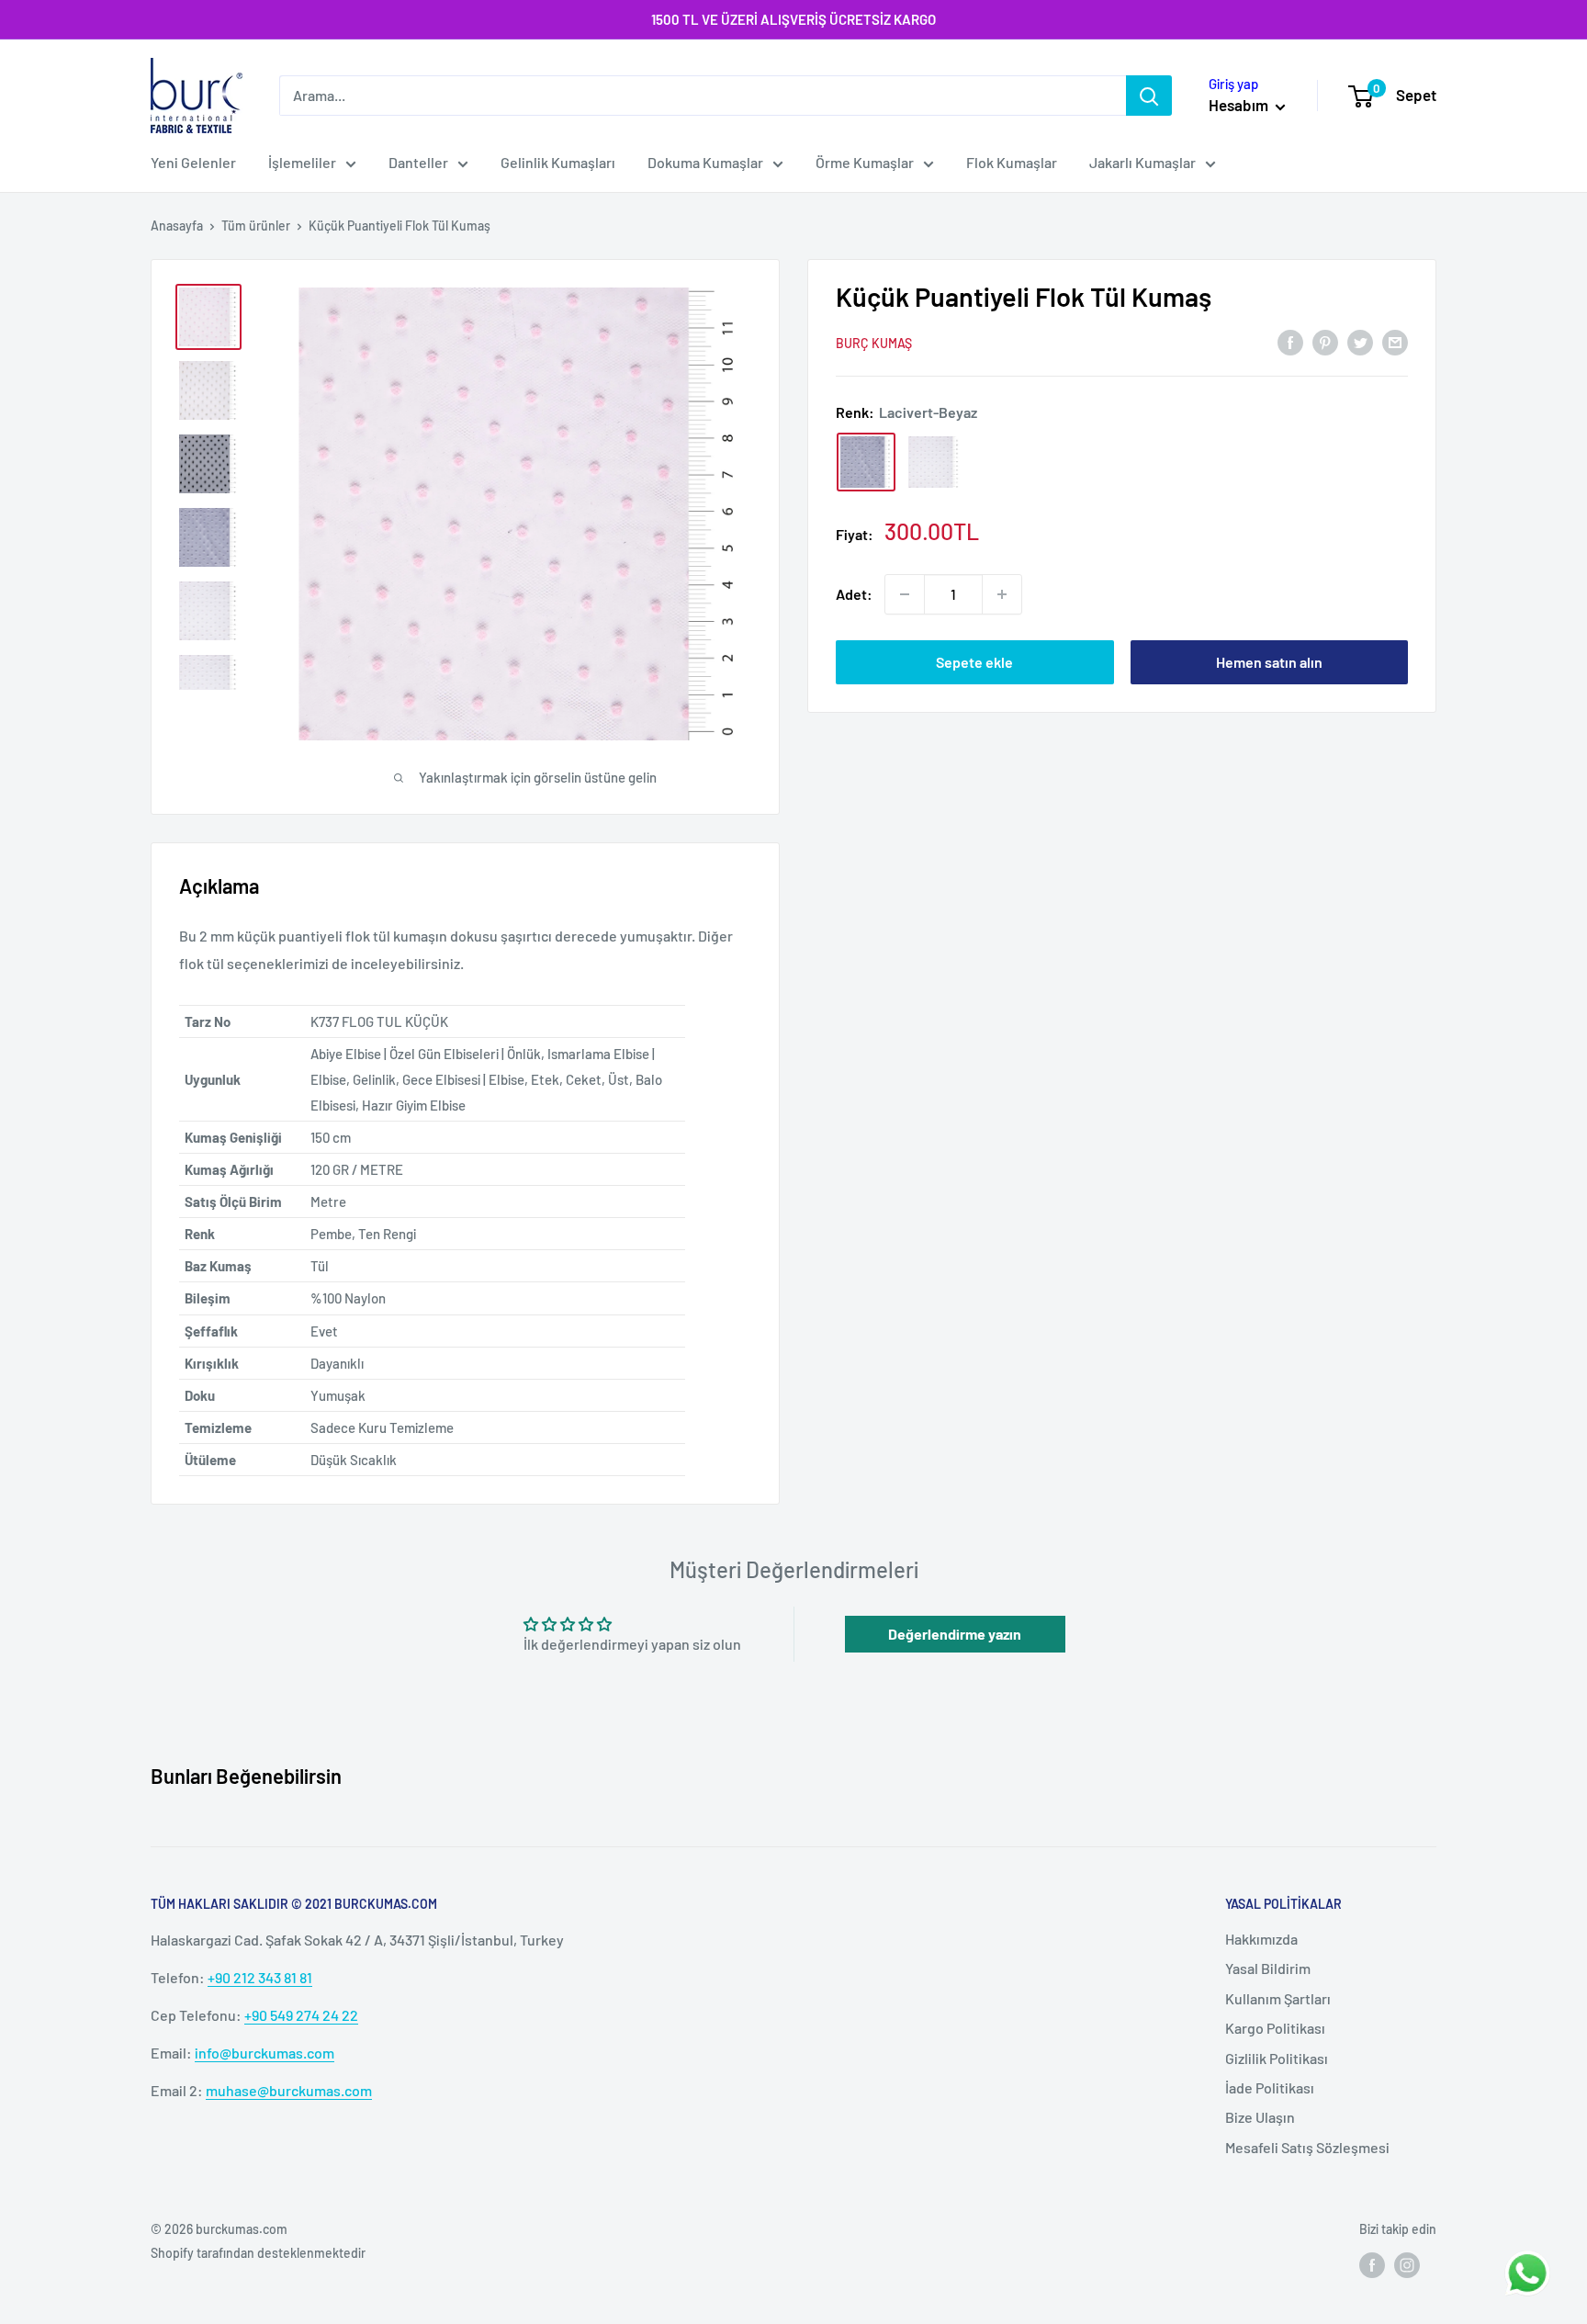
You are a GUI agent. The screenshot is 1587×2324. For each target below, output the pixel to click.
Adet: (854, 594)
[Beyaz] (934, 462)
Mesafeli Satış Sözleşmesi (1307, 2147)
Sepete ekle (974, 662)
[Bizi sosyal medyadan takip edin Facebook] (1372, 2265)
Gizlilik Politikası (1277, 2058)
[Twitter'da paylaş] (1360, 341)
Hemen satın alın (1269, 662)
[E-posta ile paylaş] (1395, 341)
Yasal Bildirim (1268, 1968)
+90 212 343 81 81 (260, 1977)
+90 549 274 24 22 (301, 2015)
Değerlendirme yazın (955, 1634)
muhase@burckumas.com (289, 2090)
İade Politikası (1270, 2087)
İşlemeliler (302, 162)
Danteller (418, 162)
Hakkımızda (1261, 1939)
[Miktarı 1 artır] (1002, 594)
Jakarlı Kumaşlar (1142, 162)
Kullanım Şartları (1278, 1998)
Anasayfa (177, 226)
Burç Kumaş (874, 343)
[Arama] (1149, 96)
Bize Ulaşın (1260, 2117)
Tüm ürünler (256, 226)
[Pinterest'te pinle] (1325, 341)
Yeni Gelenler (193, 162)
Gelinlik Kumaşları (558, 162)
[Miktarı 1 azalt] (905, 594)
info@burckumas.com (264, 2053)
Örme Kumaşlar (865, 162)
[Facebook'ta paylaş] (1290, 341)
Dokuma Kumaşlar (705, 162)
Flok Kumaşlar (1012, 162)
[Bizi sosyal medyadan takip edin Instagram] (1407, 2265)
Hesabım (1240, 105)
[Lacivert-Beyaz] (866, 462)
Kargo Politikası (1275, 2028)
